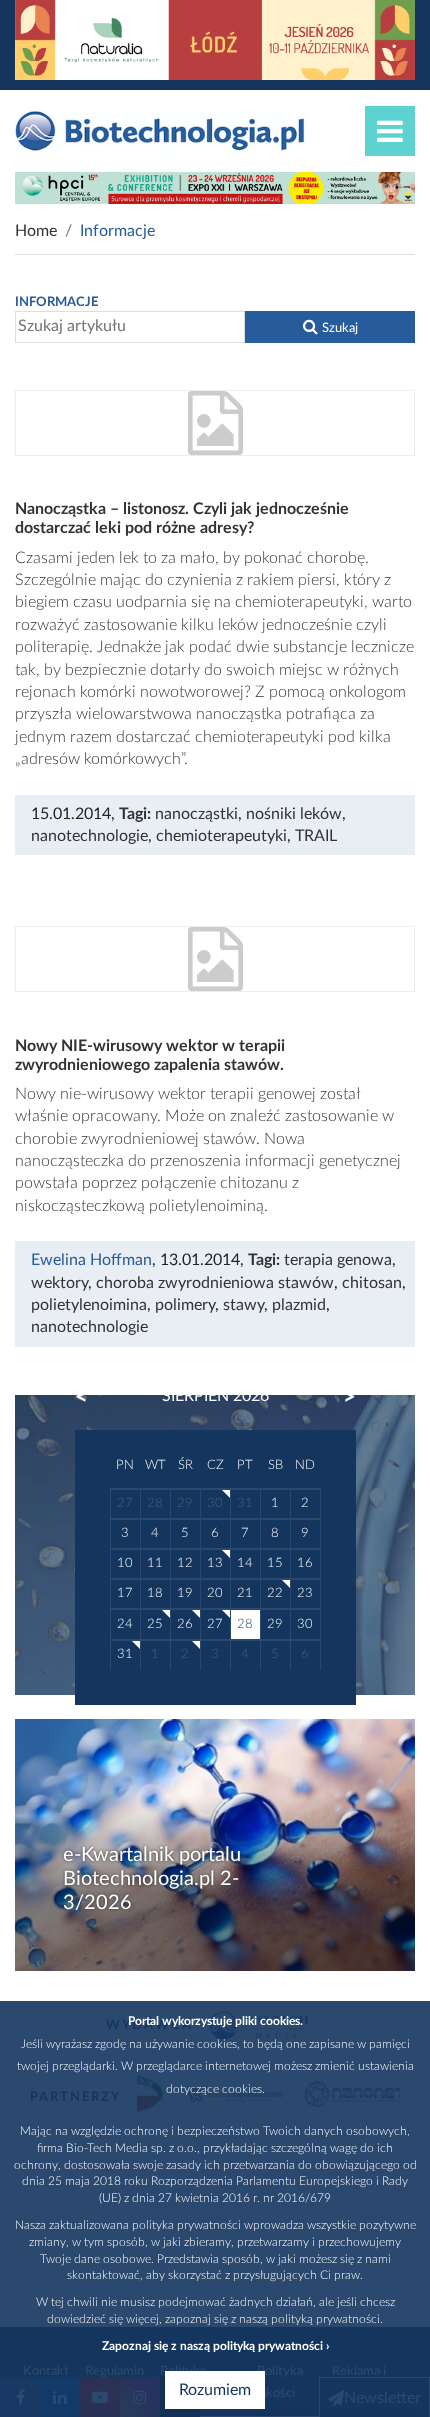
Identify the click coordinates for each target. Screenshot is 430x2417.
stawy (243, 1305)
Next (340, 1397)
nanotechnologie (89, 836)
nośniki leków (294, 814)
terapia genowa (338, 1260)
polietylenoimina (89, 1305)
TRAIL (316, 836)
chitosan (372, 1283)
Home (36, 231)
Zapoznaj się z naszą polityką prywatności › (215, 2346)
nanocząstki (196, 814)
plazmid (299, 1305)
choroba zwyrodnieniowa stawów (215, 1283)
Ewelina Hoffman (91, 1260)
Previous (91, 1397)
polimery (185, 1305)
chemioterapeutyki (221, 836)
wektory (59, 1283)
